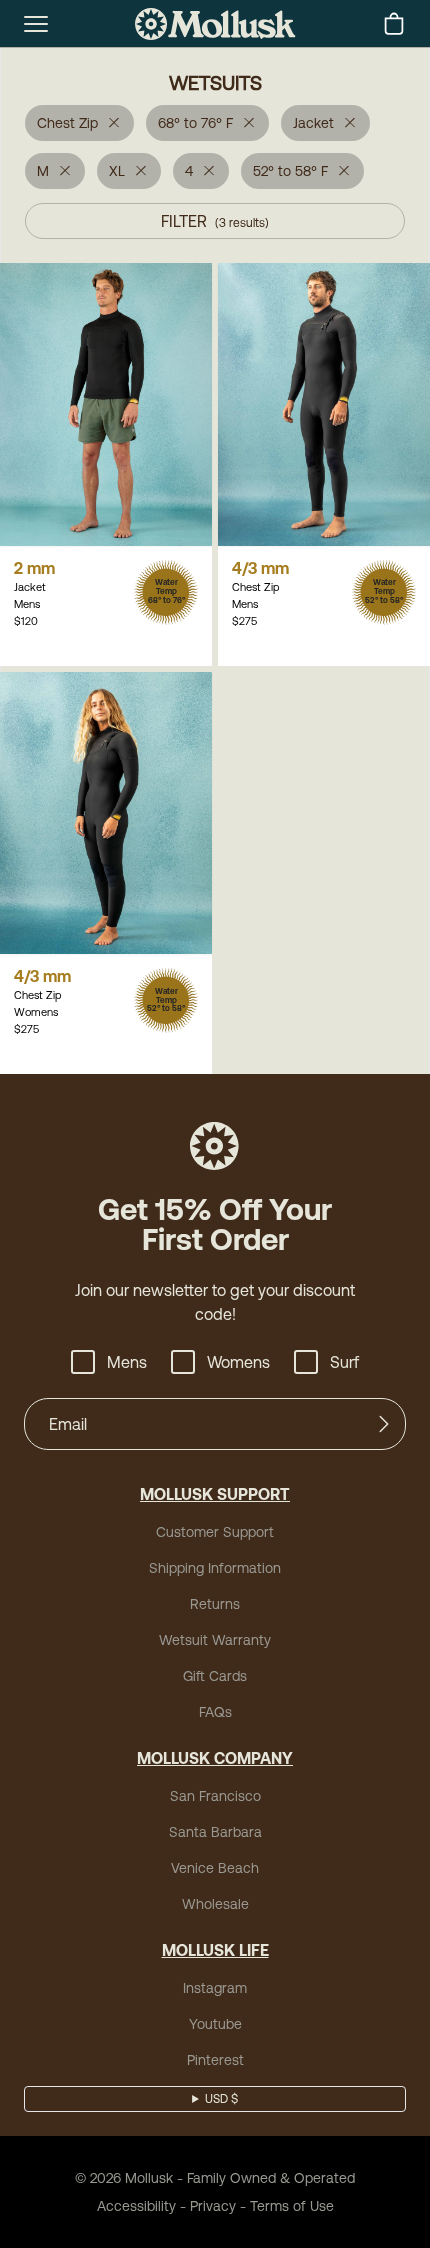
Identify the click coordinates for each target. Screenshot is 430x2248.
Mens (127, 1362)
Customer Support (215, 1532)
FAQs (215, 1712)
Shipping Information (215, 1568)
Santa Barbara (215, 1832)
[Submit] (384, 1424)
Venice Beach (215, 1868)
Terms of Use (292, 2206)
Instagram (215, 1988)
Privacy (213, 2206)
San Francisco (215, 1796)
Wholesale (215, 1904)
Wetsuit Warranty (215, 1640)
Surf (344, 1362)
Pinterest (215, 2060)
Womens (238, 1362)
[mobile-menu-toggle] (36, 24)
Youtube (215, 2024)
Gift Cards (215, 1676)
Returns (215, 1604)
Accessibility (136, 2206)
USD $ (221, 2099)
